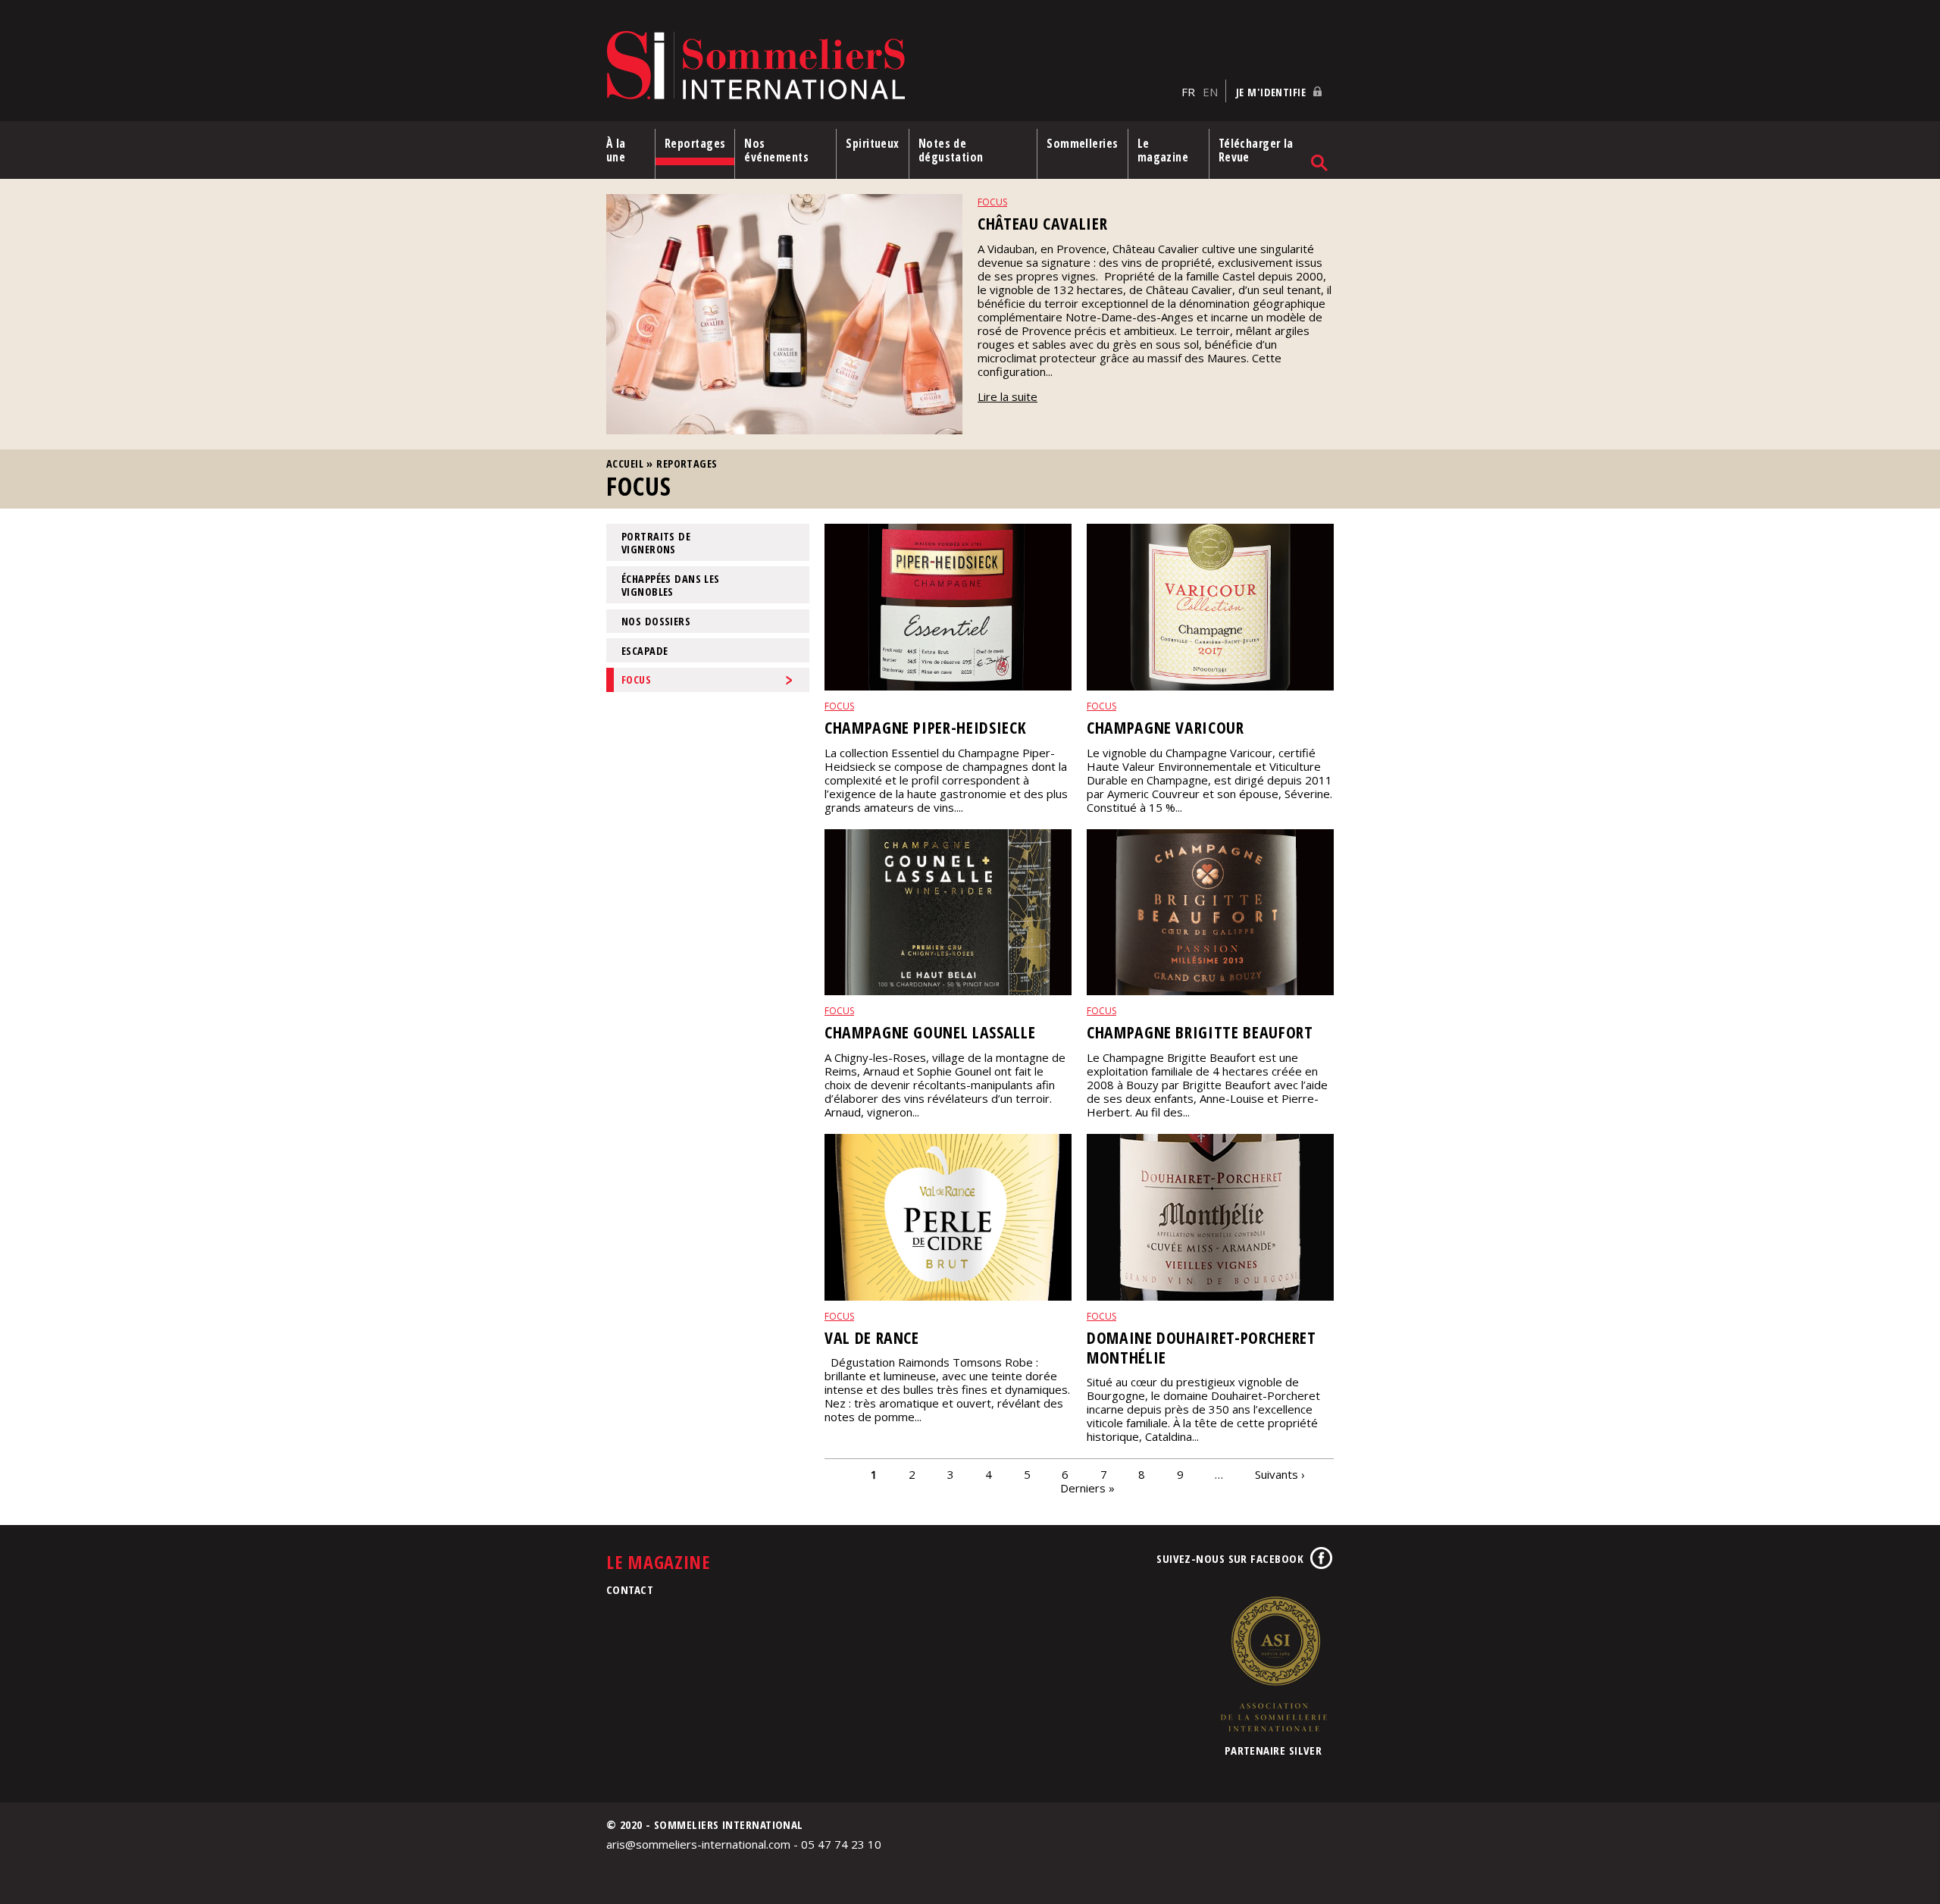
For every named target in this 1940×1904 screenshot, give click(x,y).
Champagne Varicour (1166, 727)
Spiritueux (873, 143)
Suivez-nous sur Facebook (1230, 1558)
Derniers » (1087, 1487)
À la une (616, 150)
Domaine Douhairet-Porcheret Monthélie (1202, 1347)
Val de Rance (872, 1337)
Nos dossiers (656, 621)
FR (1188, 92)
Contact (630, 1589)
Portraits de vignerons (656, 543)
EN (1210, 92)
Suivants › (1280, 1473)
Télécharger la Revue (1256, 150)
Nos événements (776, 150)
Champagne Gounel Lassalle (930, 1032)
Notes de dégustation (951, 150)
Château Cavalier (1042, 223)
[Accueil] (890, 66)
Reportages (695, 143)
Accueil (625, 463)
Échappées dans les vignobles (671, 585)
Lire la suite (1008, 396)
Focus (992, 202)
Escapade (645, 651)
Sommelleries (1082, 143)
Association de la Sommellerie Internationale (1273, 1664)
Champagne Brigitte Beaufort (1200, 1032)
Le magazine (1163, 150)
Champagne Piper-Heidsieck (925, 727)
